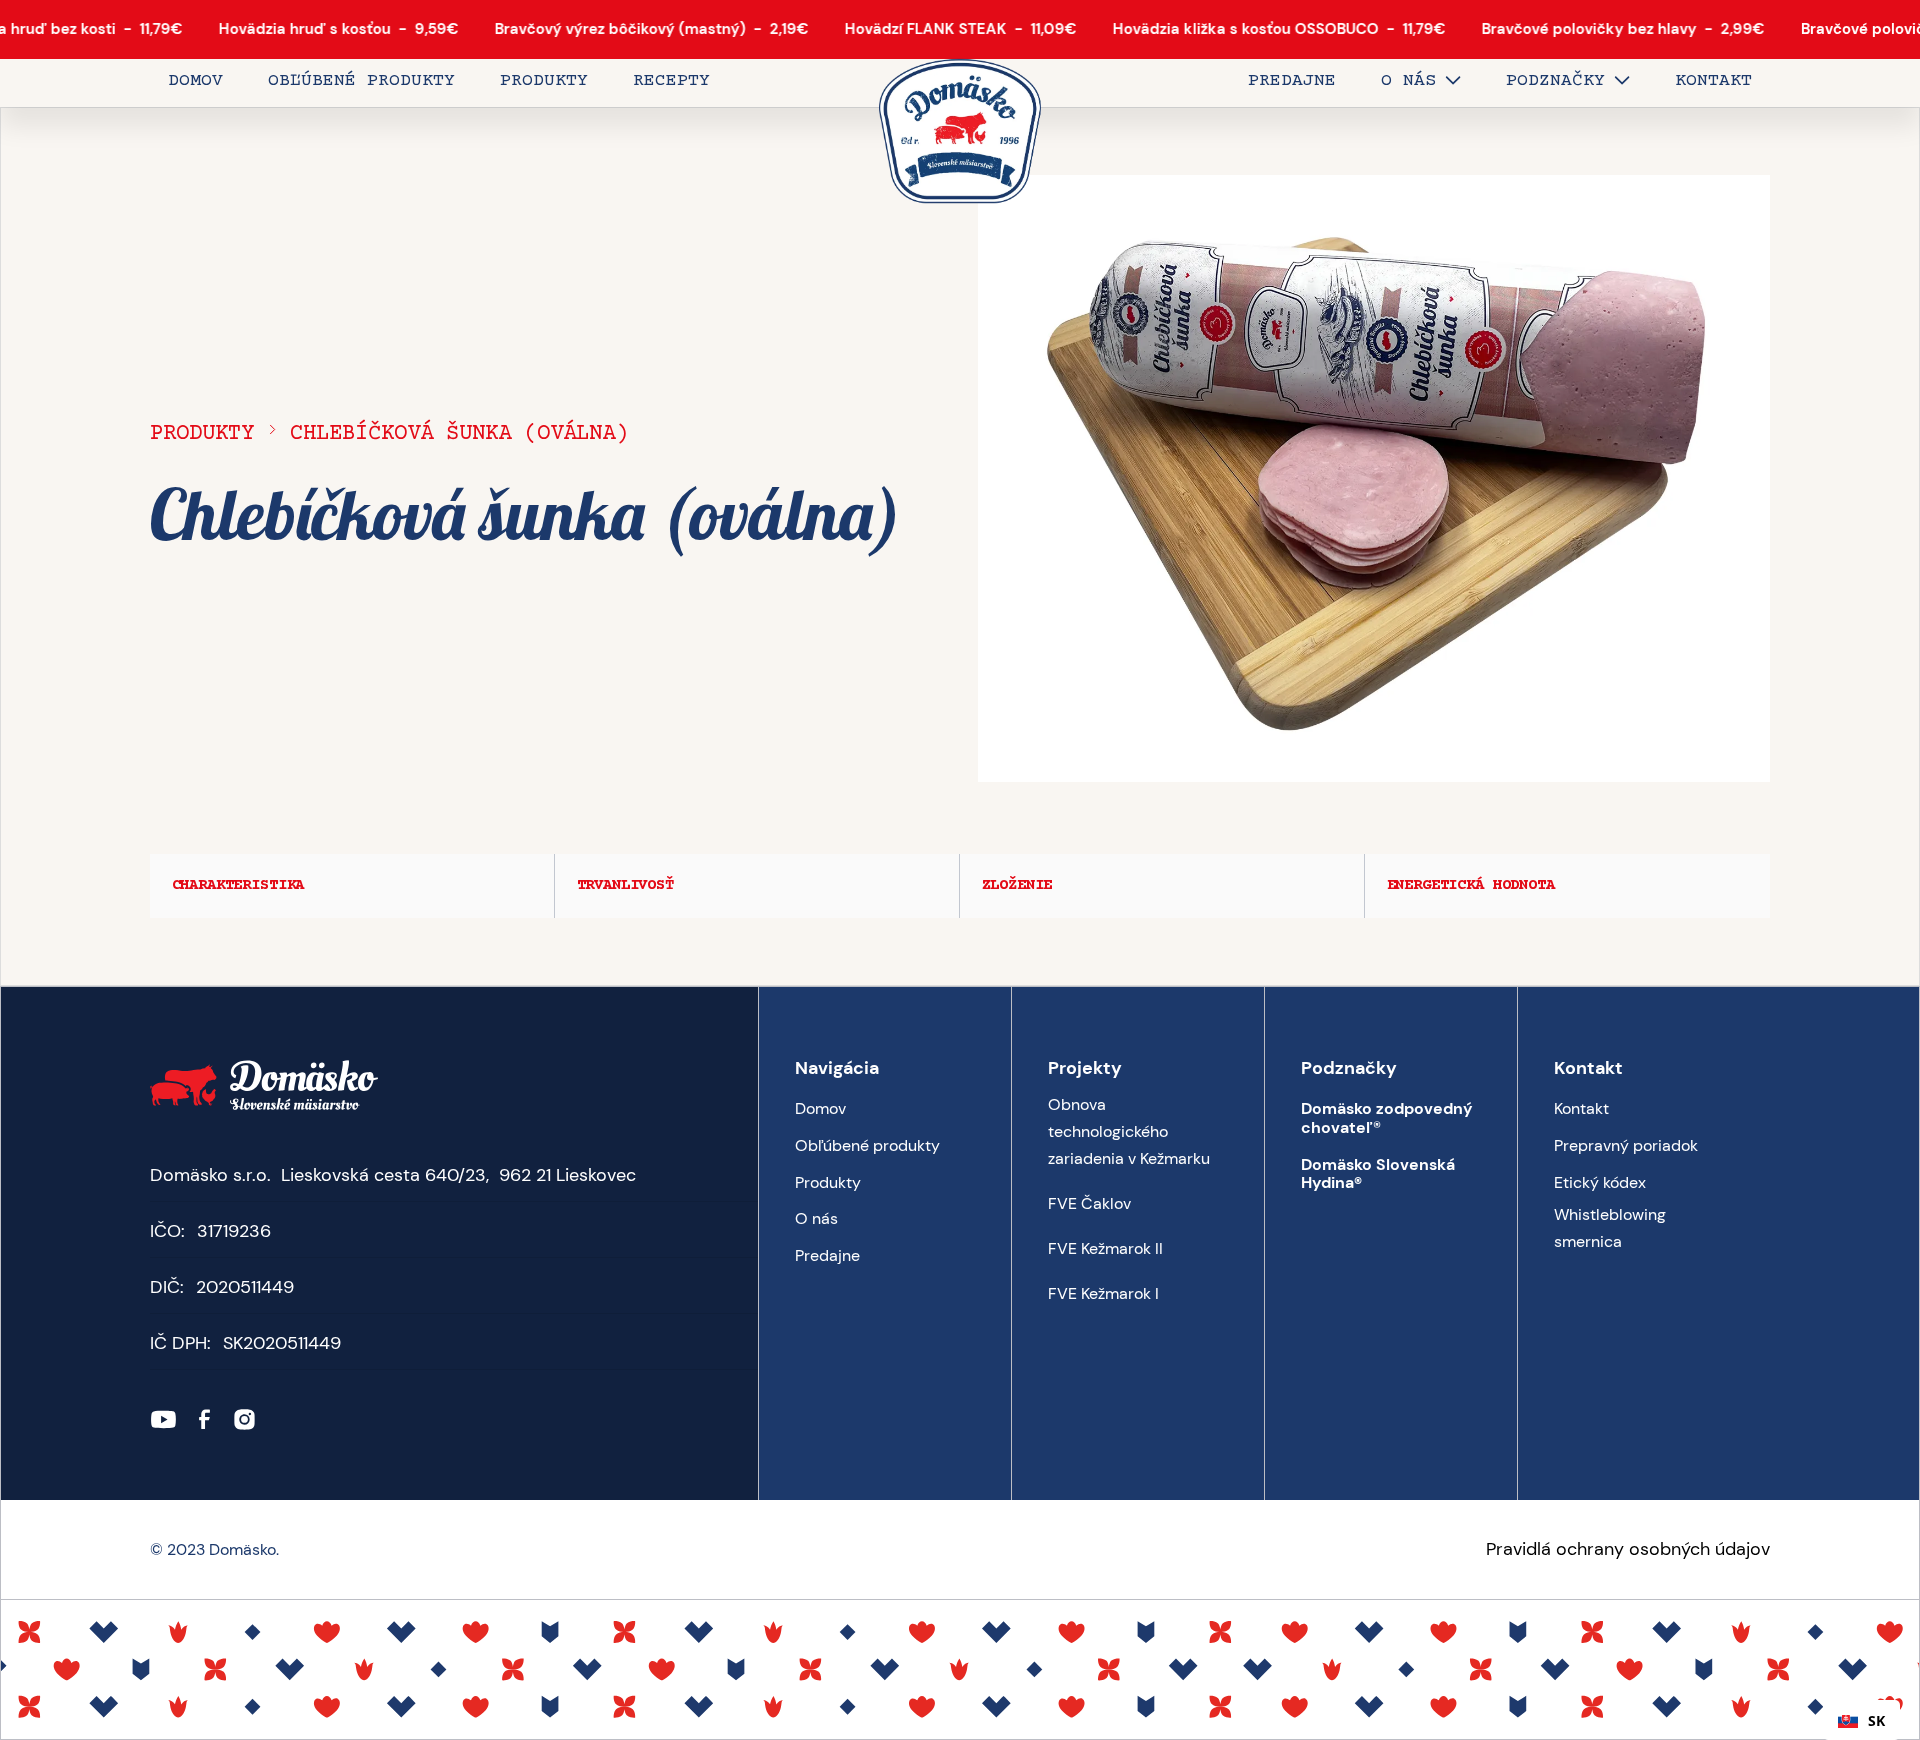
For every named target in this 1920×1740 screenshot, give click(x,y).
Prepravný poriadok (1626, 1145)
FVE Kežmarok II (1105, 1248)
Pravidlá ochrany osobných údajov (1628, 1549)
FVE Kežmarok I (1103, 1293)
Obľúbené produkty (867, 1145)
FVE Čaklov (1089, 1203)
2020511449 (245, 1287)
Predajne (827, 1255)
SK (1876, 1720)
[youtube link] (163, 1419)
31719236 (234, 1231)
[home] (960, 132)
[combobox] (1861, 1720)
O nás (816, 1218)
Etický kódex (1600, 1182)
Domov (820, 1108)
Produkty (202, 434)
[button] (1421, 83)
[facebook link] (204, 1419)
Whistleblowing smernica (1610, 1228)
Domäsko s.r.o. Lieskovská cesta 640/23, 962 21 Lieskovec (393, 1175)
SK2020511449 (282, 1343)
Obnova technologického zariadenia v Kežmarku (1129, 1131)
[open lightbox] (1374, 478)
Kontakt (1581, 1108)
